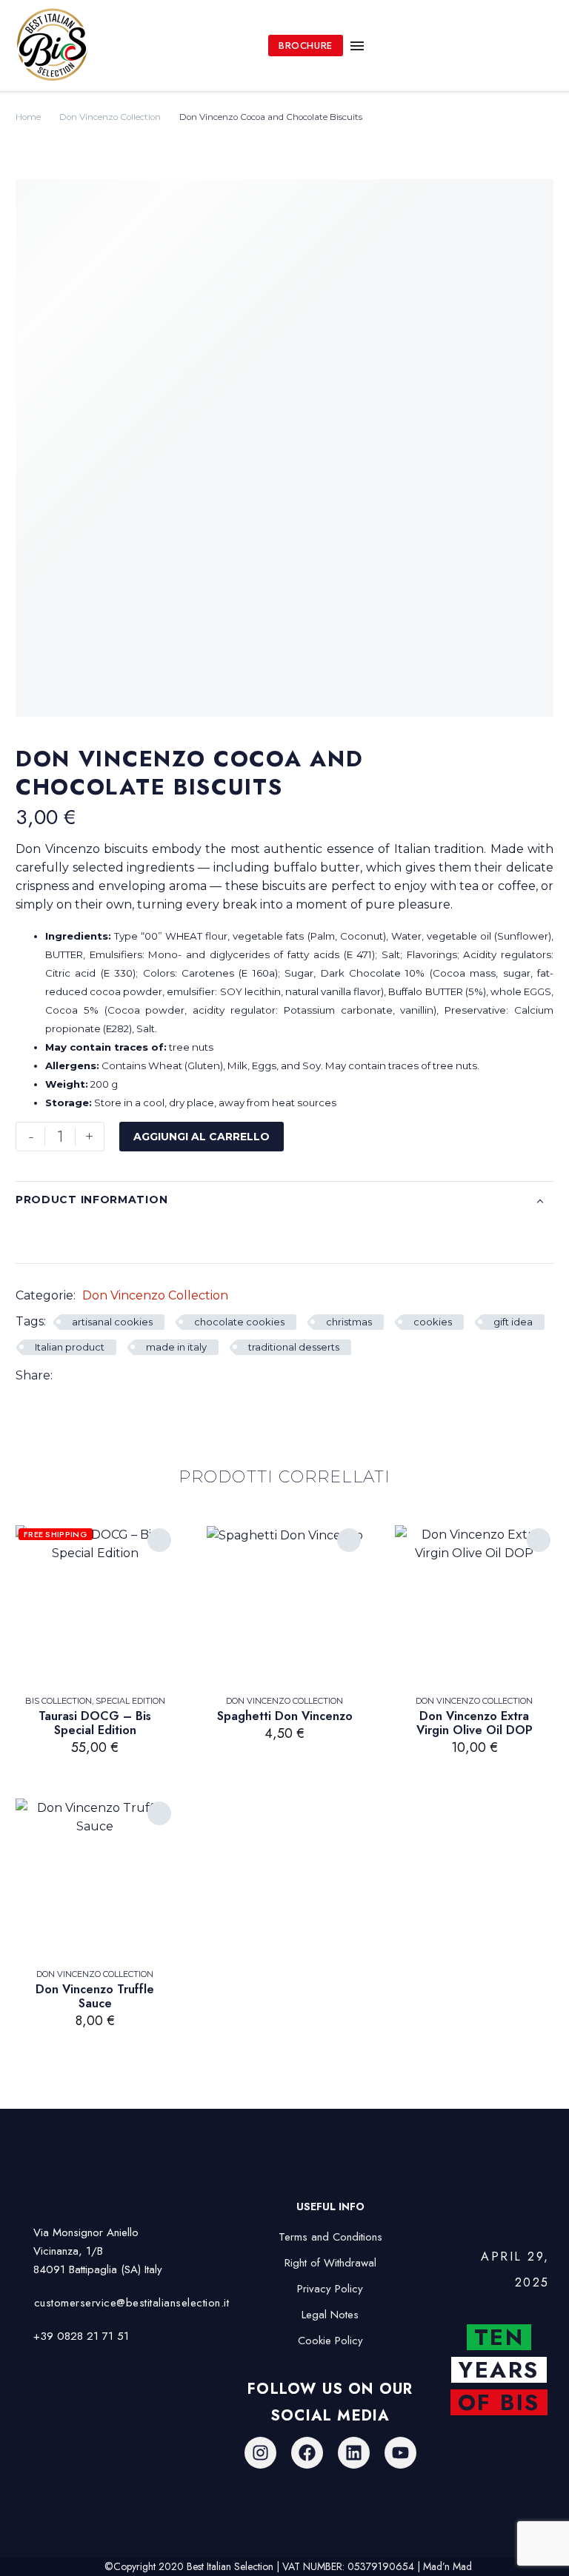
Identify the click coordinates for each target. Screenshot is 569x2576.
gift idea (513, 1322)
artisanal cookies (112, 1322)
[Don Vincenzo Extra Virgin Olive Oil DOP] (474, 1605)
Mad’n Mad (447, 2566)
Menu (357, 46)
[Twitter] (86, 1375)
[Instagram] (260, 2453)
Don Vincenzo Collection (110, 117)
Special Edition (130, 1701)
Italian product (70, 1347)
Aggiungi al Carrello (202, 1137)
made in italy (176, 1347)
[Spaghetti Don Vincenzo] (284, 1605)
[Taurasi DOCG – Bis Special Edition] (95, 1605)
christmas (349, 1322)
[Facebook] (64, 1375)
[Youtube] (400, 2453)
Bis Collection (59, 1701)
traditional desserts (294, 1347)
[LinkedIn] (108, 1375)
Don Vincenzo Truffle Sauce (95, 1996)
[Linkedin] (354, 2453)
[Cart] (541, 46)
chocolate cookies (239, 1322)
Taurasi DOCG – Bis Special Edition (95, 1723)
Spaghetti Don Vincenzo (285, 1716)
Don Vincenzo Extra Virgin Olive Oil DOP (475, 1723)
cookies (433, 1322)
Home (28, 117)
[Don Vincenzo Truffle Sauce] (95, 1878)
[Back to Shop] (531, 758)
